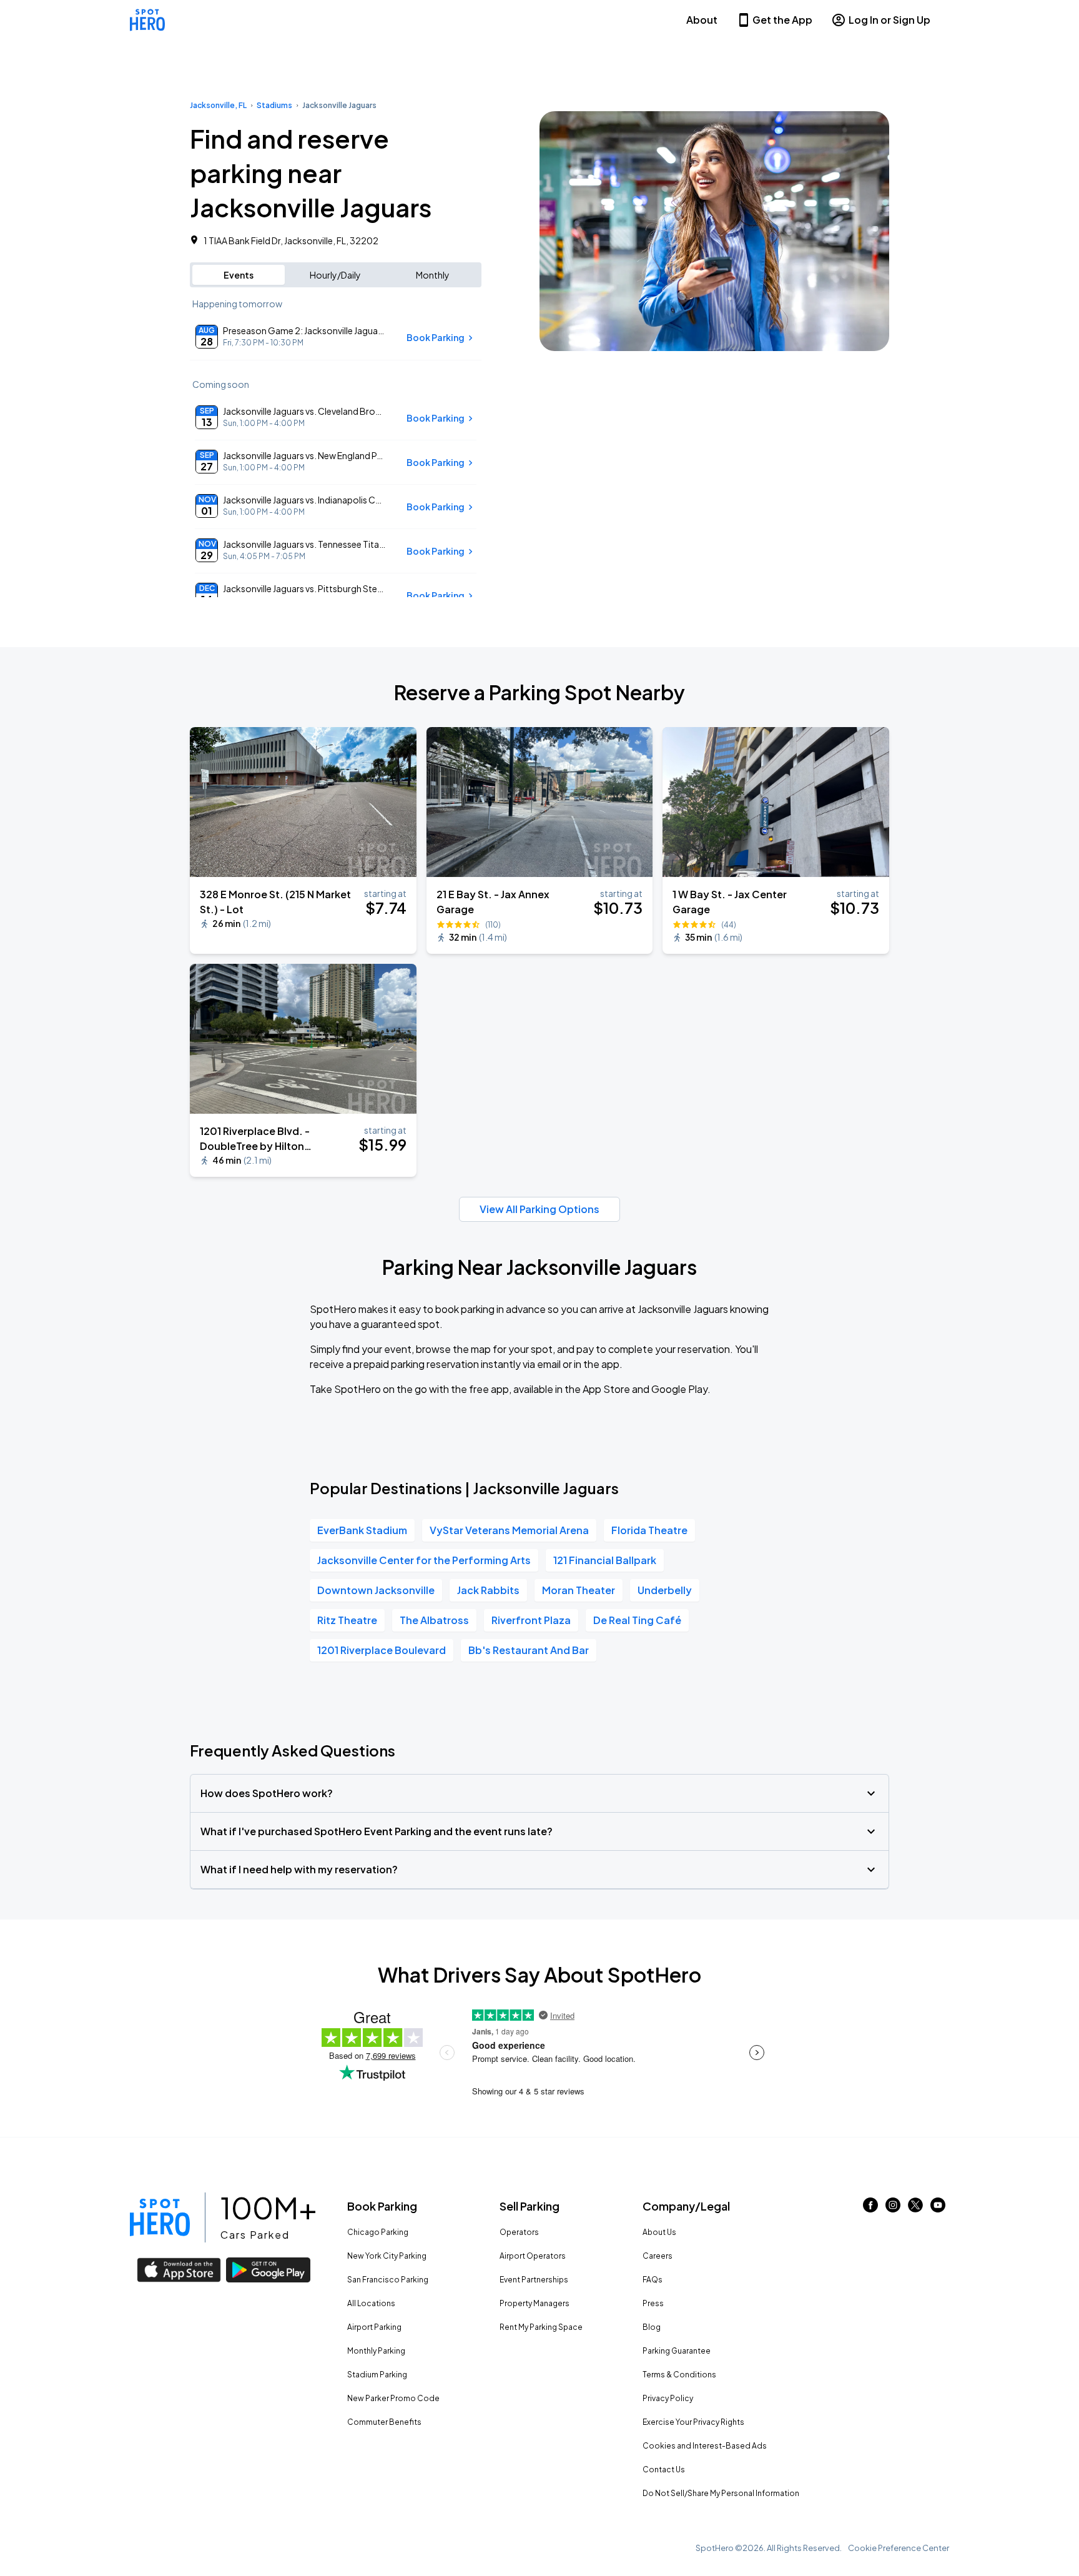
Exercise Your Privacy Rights (693, 2422)
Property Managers (535, 2303)
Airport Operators (533, 2256)
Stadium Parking (377, 2375)
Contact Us (664, 2469)
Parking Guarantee (677, 2351)
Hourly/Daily (335, 275)
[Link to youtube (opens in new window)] (938, 2208)
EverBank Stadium (362, 1530)
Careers (658, 2256)
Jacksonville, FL (218, 105)
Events (239, 275)
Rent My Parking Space (541, 2327)
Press (653, 2303)
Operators (519, 2232)
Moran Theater (579, 1590)
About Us (659, 2232)
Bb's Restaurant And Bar (529, 1650)
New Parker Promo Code (393, 2398)
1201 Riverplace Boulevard (382, 1650)
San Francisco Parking (388, 2280)
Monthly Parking (376, 2351)
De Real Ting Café (637, 1620)
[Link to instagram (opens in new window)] (893, 2208)
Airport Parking (374, 2327)
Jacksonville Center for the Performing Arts (424, 1560)
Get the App (782, 20)
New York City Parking (387, 2256)
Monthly (433, 275)
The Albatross (434, 1620)
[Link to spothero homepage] (160, 2217)
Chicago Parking (378, 2232)
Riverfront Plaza (531, 1620)
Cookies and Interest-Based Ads (705, 2446)
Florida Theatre (649, 1530)
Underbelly (665, 1590)
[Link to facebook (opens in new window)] (870, 2208)
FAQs (653, 2280)
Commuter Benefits (384, 2422)
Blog (652, 2327)
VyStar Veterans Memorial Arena (509, 1530)
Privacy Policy (668, 2398)
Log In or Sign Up (889, 20)
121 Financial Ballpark (605, 1560)
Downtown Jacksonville (376, 1590)
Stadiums (274, 105)
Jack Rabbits (488, 1590)
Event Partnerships (534, 2280)
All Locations (371, 2303)
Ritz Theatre (347, 1620)
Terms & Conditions (679, 2375)
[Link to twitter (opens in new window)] (915, 2208)
